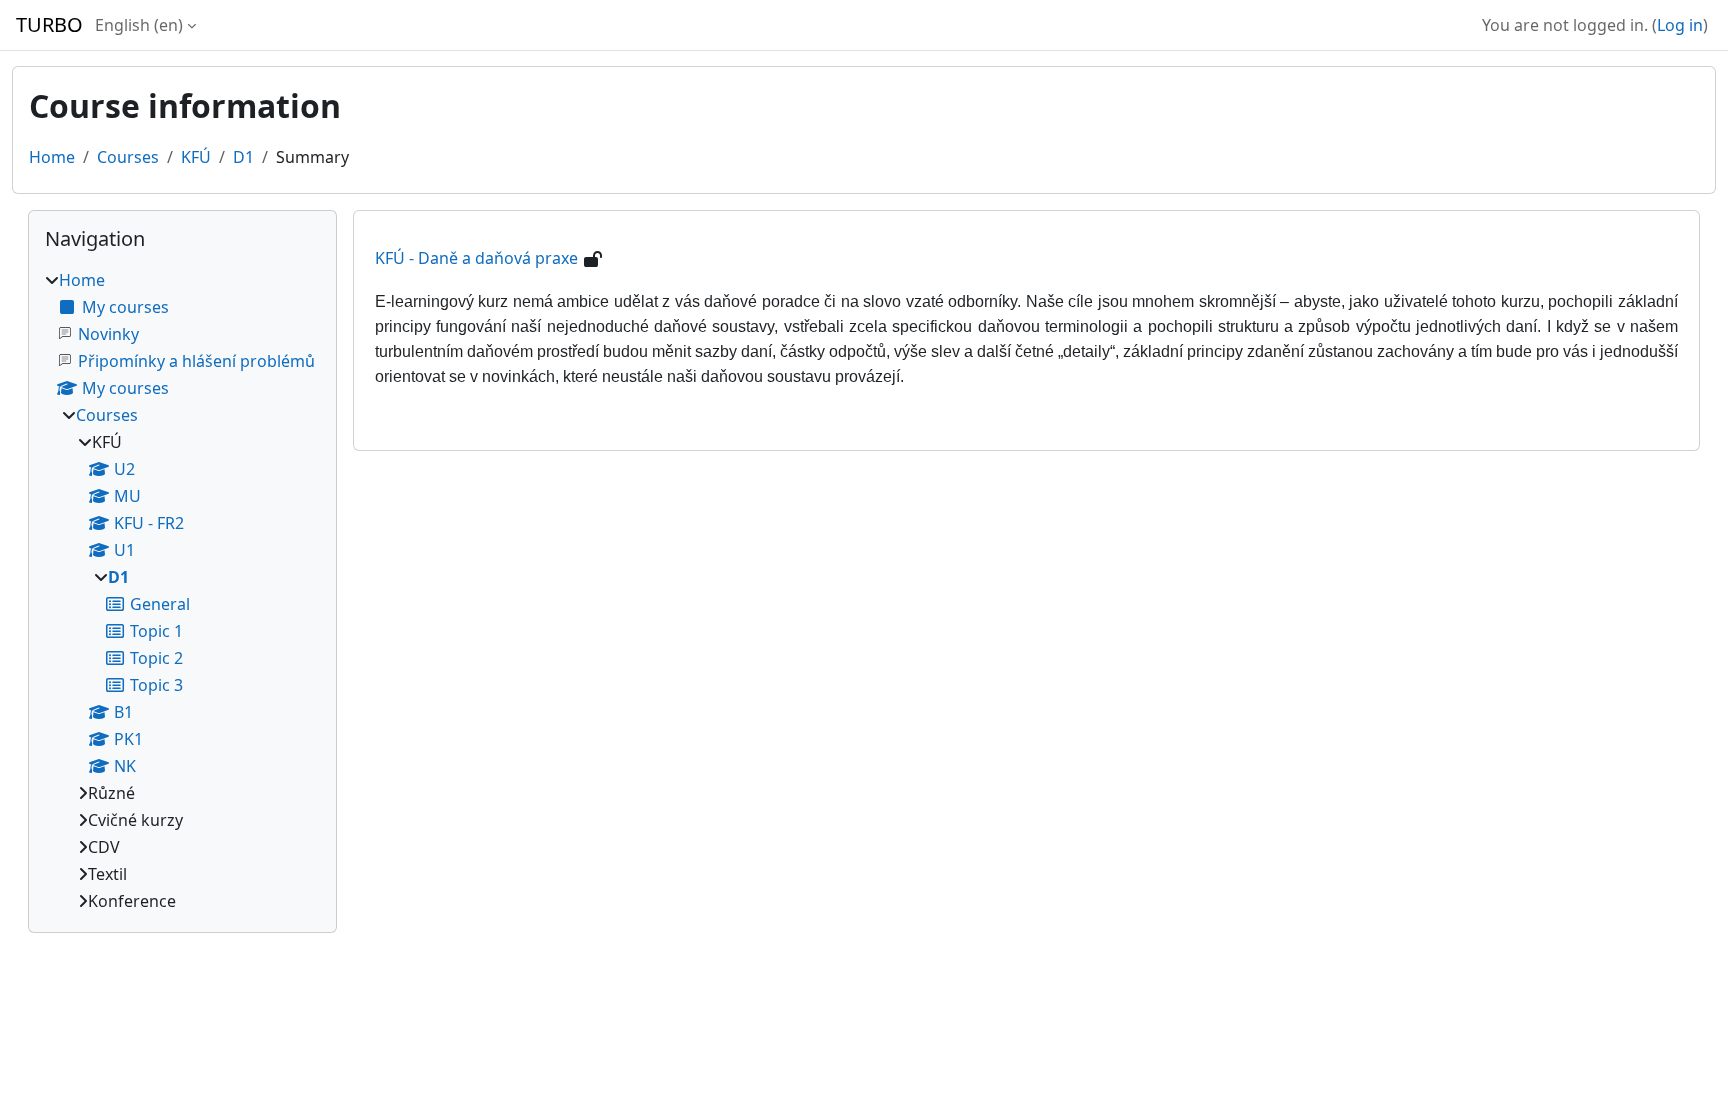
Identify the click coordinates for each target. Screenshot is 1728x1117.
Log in (1680, 25)
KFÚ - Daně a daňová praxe (476, 258)
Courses (128, 157)
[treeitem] (182, 590)
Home (52, 157)
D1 (243, 157)
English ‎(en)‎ (139, 25)
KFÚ (196, 157)
